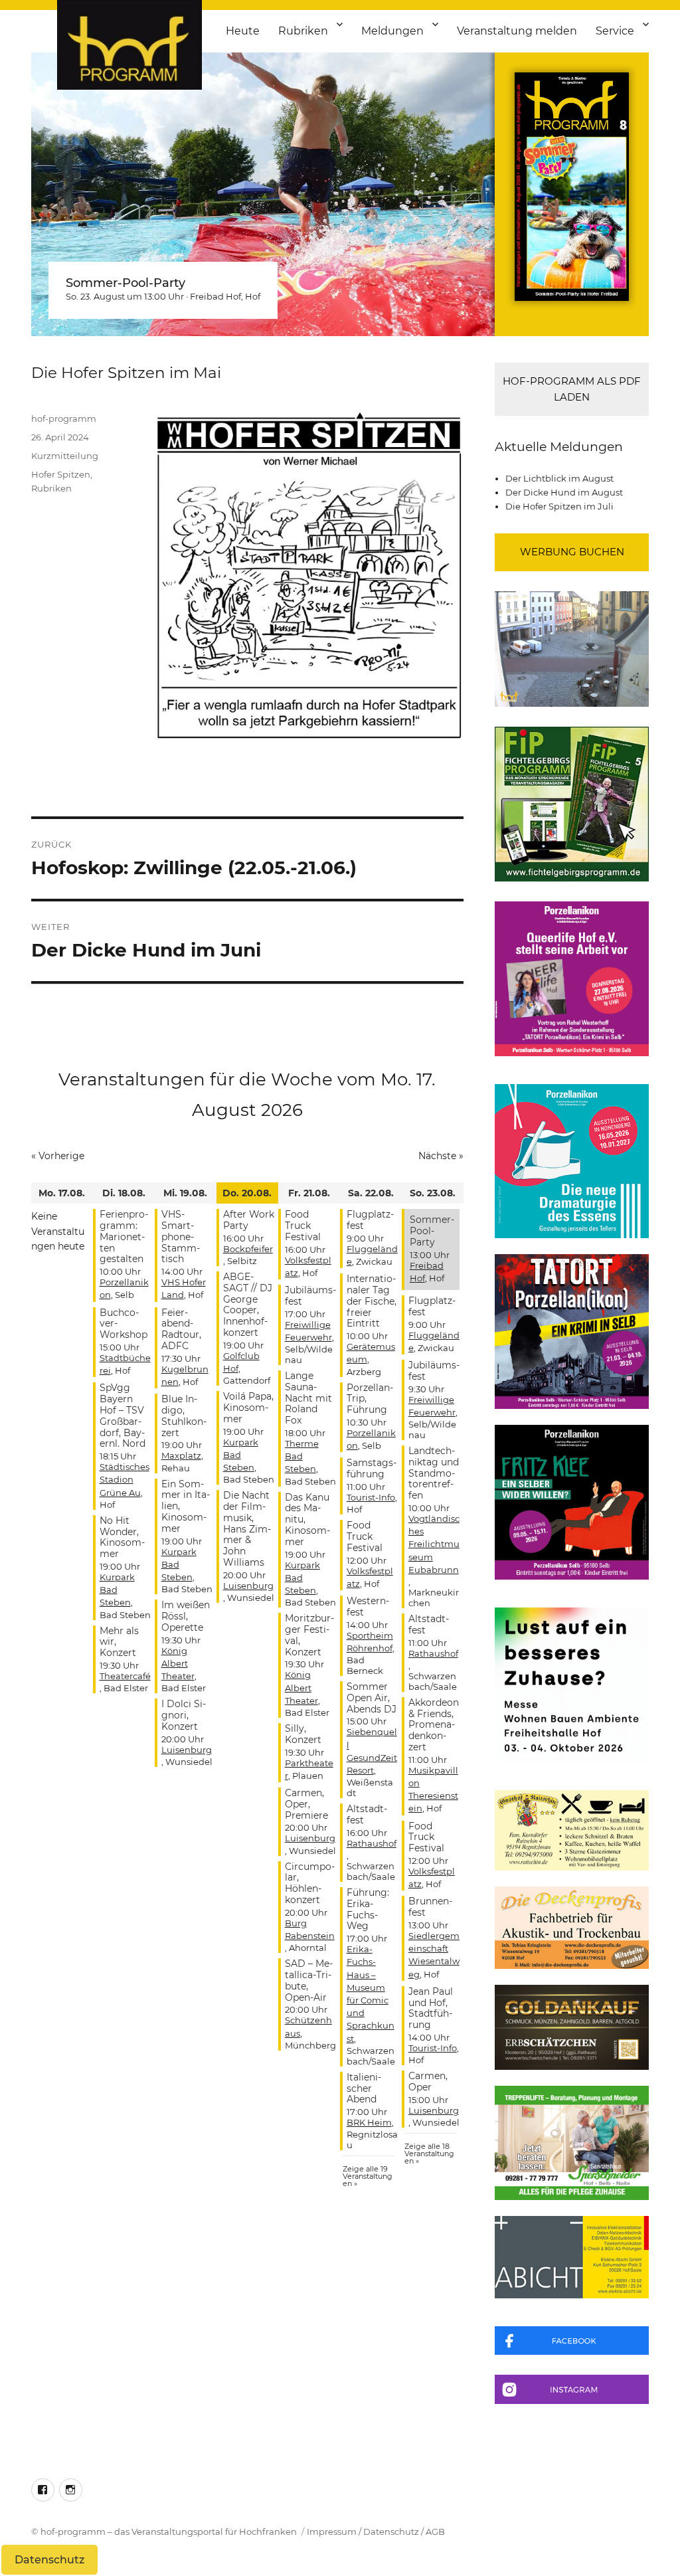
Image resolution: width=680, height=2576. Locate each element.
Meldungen (392, 31)
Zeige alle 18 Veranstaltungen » (429, 2154)
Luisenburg (187, 1750)
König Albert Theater (178, 1663)
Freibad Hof (215, 296)
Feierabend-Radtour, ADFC (181, 1329)
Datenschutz (391, 2531)
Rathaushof (372, 1843)
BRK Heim (369, 2122)
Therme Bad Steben (302, 1456)
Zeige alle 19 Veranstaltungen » (368, 2176)
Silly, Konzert (303, 1734)
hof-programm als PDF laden (572, 389)
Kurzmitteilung (65, 456)
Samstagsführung (372, 1468)
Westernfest (368, 1607)
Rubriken (303, 31)
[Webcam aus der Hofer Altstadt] (572, 648)
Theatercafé (125, 1676)
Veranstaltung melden (517, 31)
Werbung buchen (572, 552)
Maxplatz (181, 1455)
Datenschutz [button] (49, 2560)
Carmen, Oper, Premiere (306, 1804)
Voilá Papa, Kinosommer (248, 1408)
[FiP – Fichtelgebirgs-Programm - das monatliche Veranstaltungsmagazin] (572, 804)
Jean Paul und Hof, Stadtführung (431, 2008)
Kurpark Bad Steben (117, 1590)
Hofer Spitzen (61, 474)
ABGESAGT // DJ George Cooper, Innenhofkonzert (248, 1305)
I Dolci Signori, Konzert (184, 1715)
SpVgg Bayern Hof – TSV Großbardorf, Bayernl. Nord (123, 1416)
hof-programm (64, 418)
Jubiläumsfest (310, 1296)
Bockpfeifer (248, 1249)
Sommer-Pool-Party (126, 283)
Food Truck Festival (303, 1226)
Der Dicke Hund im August (564, 492)
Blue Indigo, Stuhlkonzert (184, 1416)
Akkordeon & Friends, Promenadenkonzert (434, 1725)
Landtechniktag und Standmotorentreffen (434, 1473)
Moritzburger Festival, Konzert (309, 1635)
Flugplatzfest (370, 1220)
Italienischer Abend (364, 2088)
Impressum (332, 2531)
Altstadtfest (367, 1814)
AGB (435, 2531)
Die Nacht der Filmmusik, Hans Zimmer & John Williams (247, 1529)
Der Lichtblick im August (559, 478)
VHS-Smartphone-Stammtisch (181, 1237)
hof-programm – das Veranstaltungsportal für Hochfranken (169, 2531)
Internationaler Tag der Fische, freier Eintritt (372, 1301)
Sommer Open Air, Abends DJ (372, 1698)
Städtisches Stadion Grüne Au (125, 1479)
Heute (243, 31)
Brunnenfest (430, 1907)
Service (615, 31)
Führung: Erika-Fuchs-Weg (368, 1909)
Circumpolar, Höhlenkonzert (310, 1883)
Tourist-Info (371, 1497)
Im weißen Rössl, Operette (186, 1616)
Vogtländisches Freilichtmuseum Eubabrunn (434, 1544)
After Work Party (249, 1220)
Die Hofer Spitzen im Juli (559, 506)
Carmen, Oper (428, 2081)
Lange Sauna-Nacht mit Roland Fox (308, 1398)
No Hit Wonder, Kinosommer (122, 1537)
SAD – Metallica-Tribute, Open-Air (309, 1980)
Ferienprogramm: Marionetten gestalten (124, 1237)
